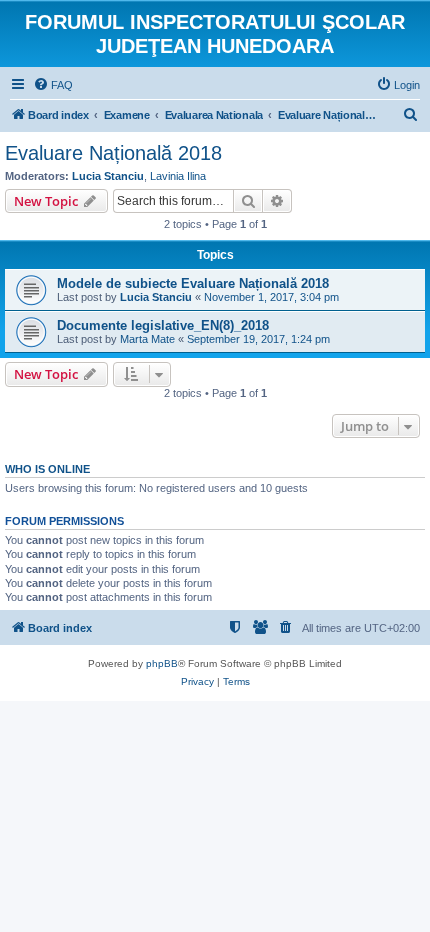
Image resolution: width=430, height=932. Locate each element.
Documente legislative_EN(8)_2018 (163, 325)
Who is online (47, 469)
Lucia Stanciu (108, 176)
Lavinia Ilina (178, 176)
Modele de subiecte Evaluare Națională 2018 (193, 283)
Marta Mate (147, 339)
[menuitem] (53, 85)
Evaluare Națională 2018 (113, 153)
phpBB (162, 663)
